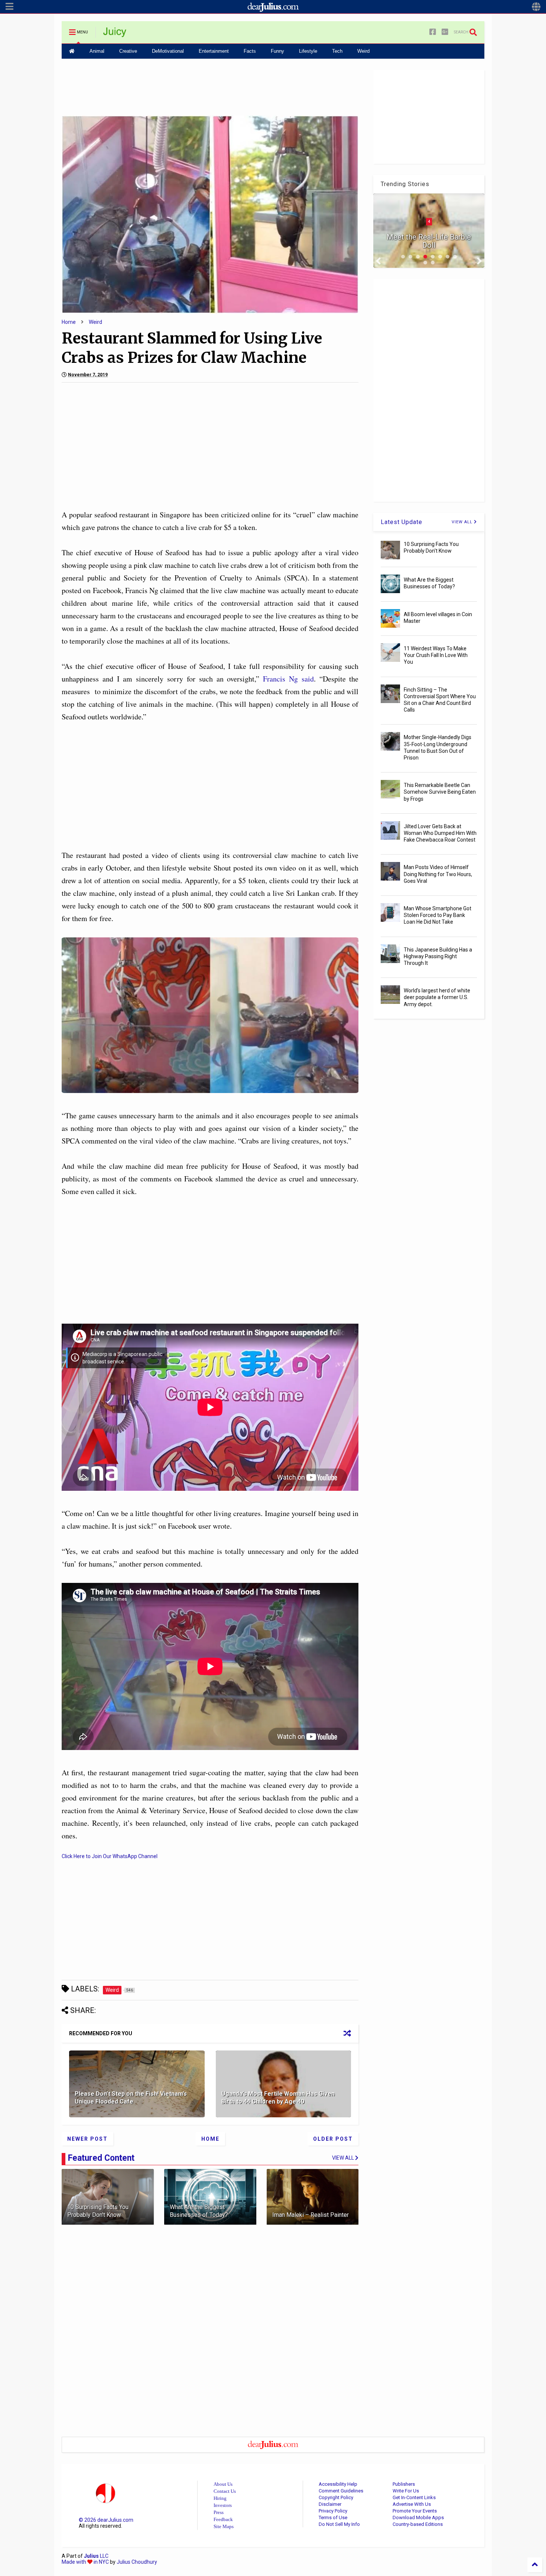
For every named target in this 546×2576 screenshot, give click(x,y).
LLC (96, 2556)
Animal (97, 51)
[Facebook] (433, 32)
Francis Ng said (288, 679)
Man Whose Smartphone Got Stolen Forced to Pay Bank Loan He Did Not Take (438, 915)
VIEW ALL (463, 522)
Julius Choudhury (137, 2562)
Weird (363, 51)
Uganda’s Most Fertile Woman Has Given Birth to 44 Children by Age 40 (278, 2098)
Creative (128, 51)
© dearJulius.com (106, 2520)
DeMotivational (168, 51)
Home (69, 322)
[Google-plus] (445, 32)
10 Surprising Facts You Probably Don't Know (98, 2211)
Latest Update (402, 522)
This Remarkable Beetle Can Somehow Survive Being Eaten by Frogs (440, 792)
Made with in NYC (85, 2562)
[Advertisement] (210, 87)
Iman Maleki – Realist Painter (311, 2215)
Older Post (333, 2139)
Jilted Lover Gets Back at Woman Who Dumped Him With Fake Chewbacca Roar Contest (440, 833)
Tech (337, 51)
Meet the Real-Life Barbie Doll (429, 241)
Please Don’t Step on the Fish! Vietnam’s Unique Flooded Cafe (131, 2098)
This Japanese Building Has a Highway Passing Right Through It (438, 956)
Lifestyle (308, 51)
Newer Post (87, 2139)
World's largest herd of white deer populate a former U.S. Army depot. (437, 997)
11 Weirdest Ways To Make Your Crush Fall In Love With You (436, 655)
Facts (250, 51)
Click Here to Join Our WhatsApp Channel (110, 1856)
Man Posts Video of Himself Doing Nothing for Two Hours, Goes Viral (438, 874)
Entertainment (214, 51)
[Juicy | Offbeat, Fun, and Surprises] (115, 35)
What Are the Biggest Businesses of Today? (199, 2211)
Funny (277, 51)
